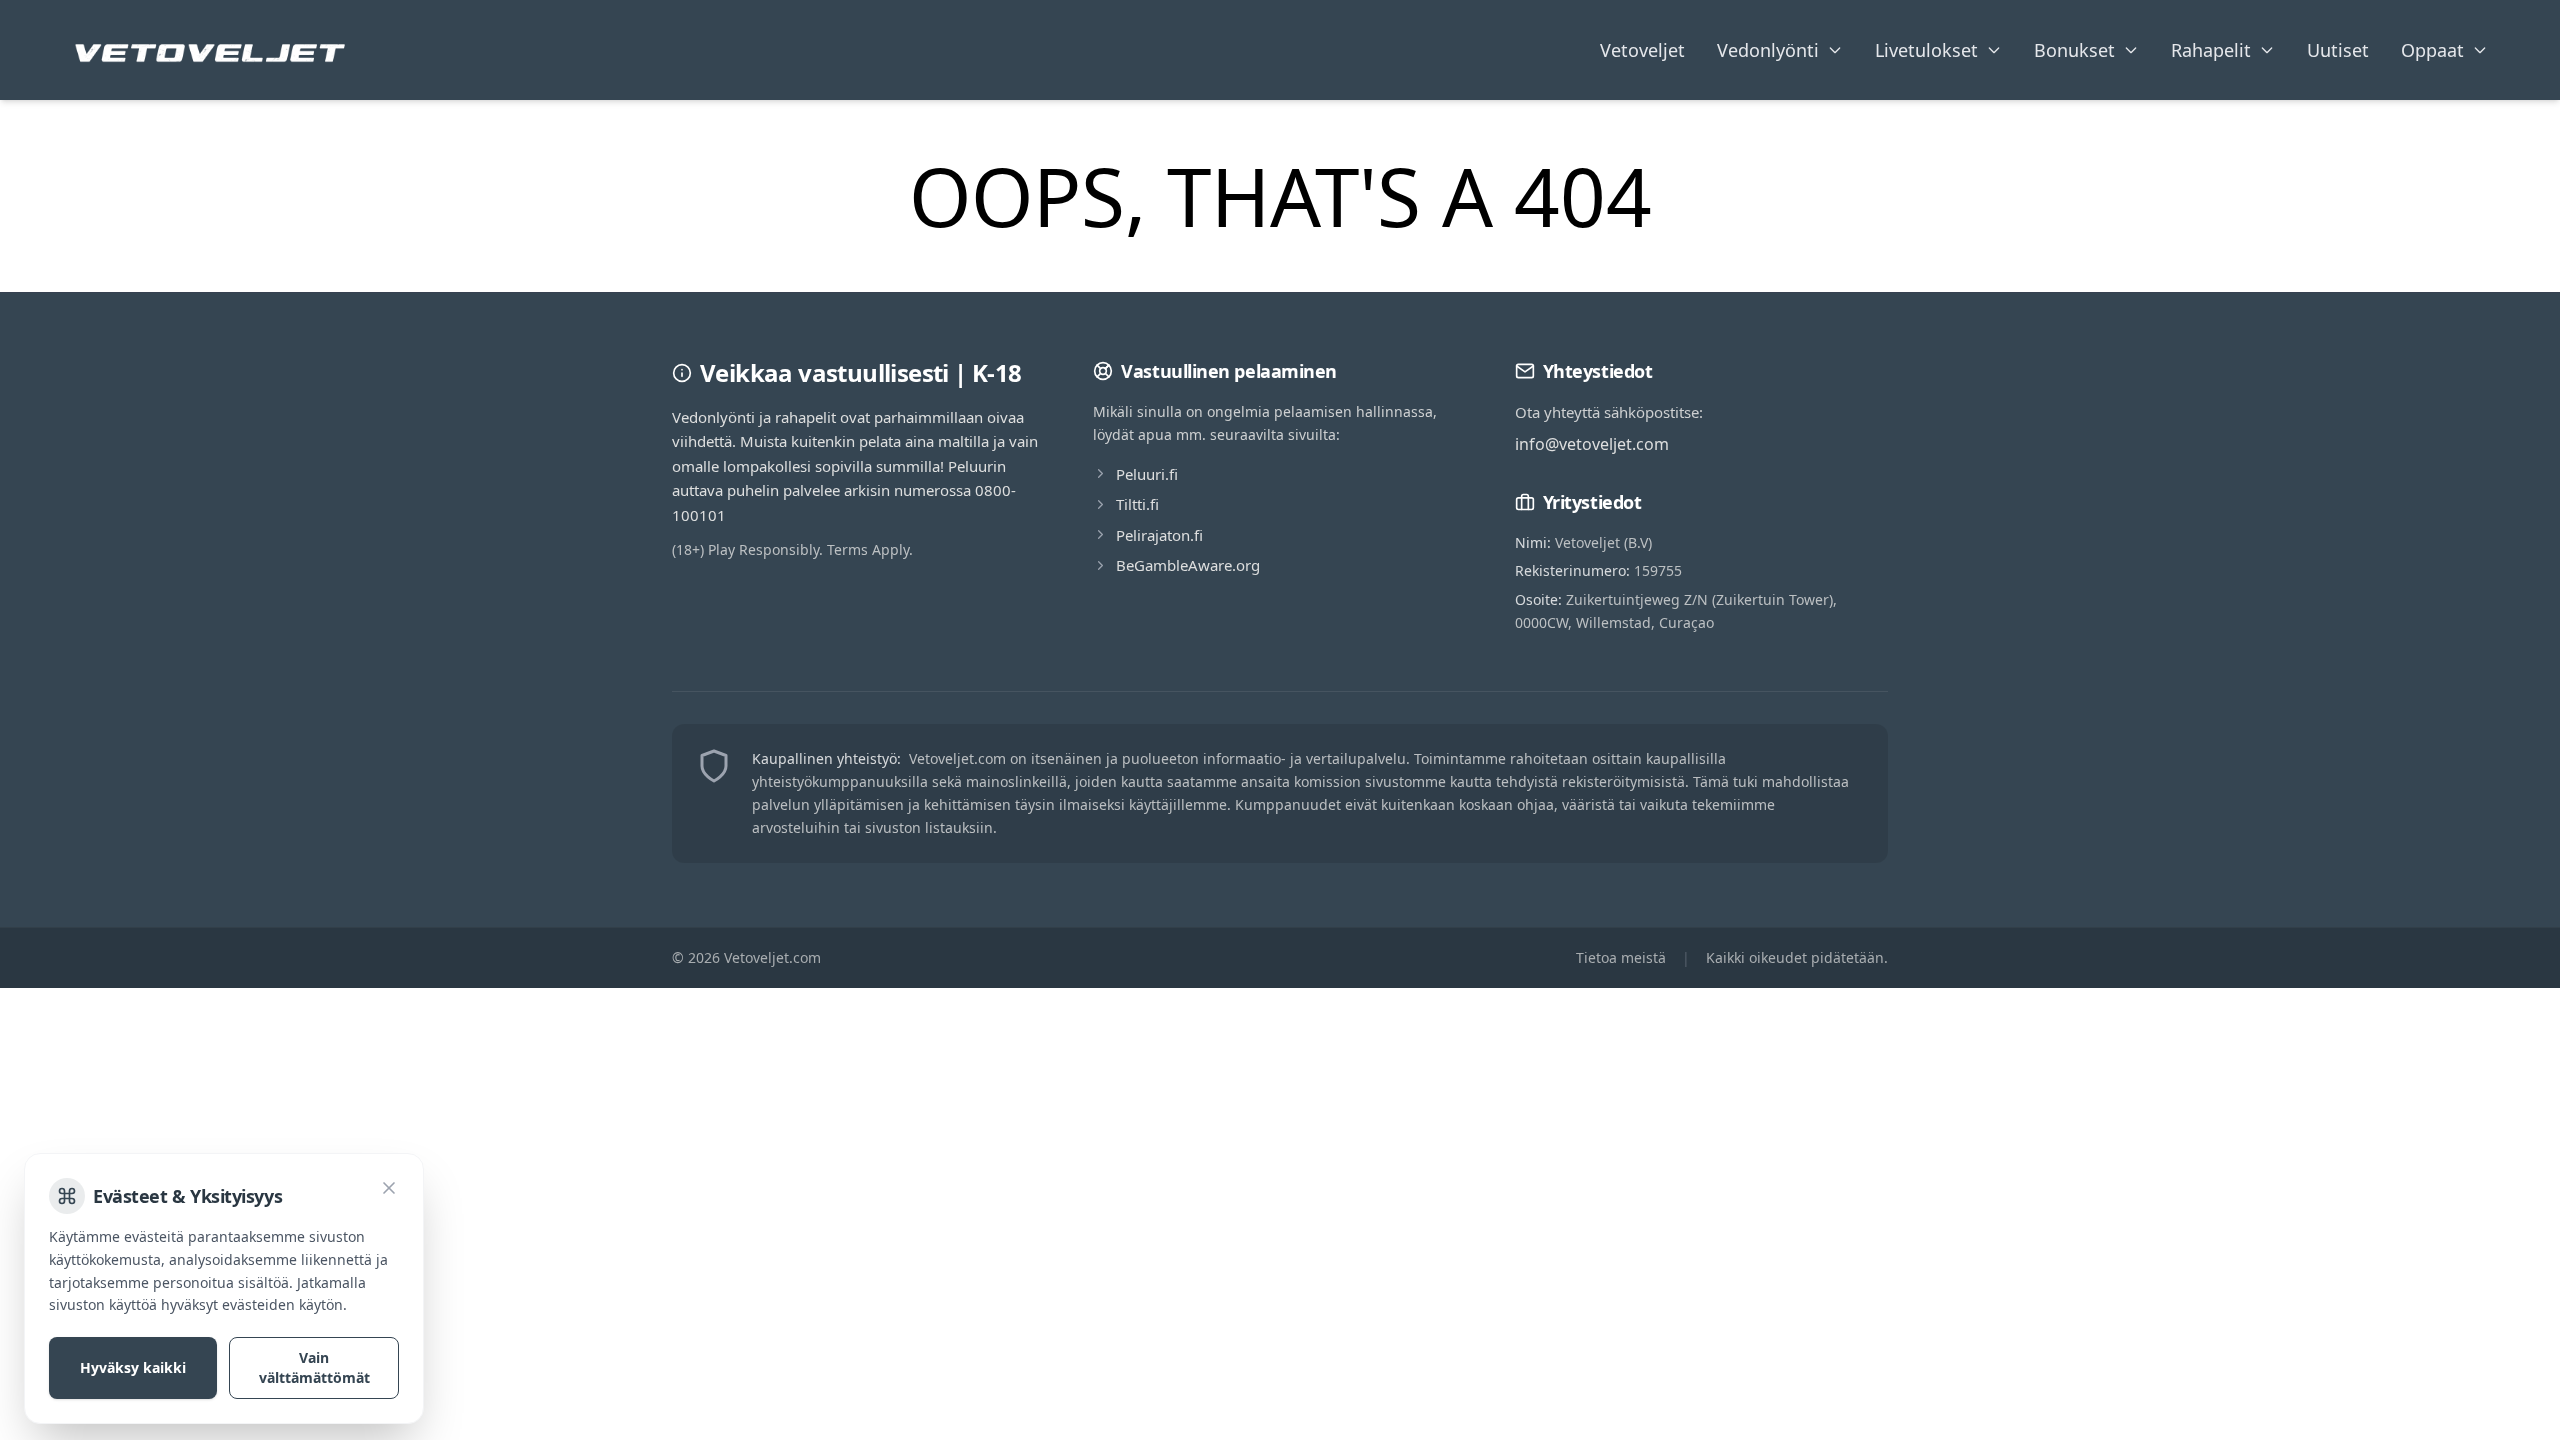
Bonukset (2074, 50)
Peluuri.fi (1147, 474)
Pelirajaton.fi (1159, 535)
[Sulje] (389, 1188)
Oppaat (2432, 50)
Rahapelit (2211, 50)
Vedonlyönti (1768, 50)
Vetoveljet (1642, 50)
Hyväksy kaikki (133, 1367)
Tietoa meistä (1621, 957)
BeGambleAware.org (1188, 565)
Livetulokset (1926, 50)
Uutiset (2338, 50)
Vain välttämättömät (314, 1367)
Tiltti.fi (1137, 504)
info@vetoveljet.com (1592, 444)
